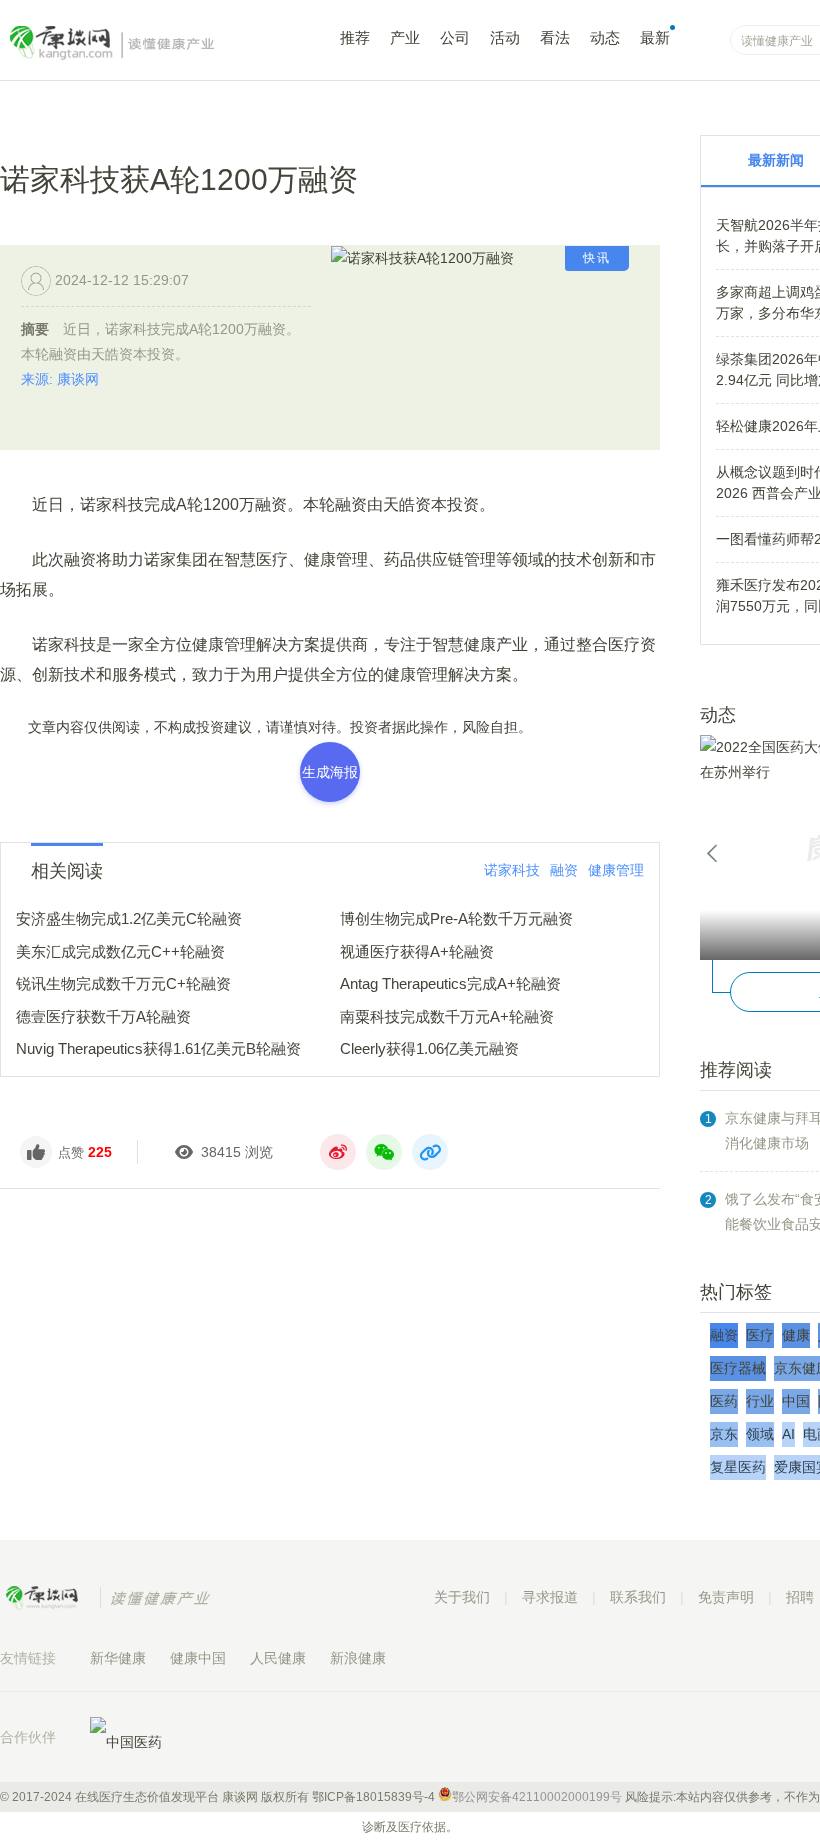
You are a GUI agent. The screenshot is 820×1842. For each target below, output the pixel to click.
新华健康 (118, 1658)
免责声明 (726, 1597)
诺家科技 (512, 870)
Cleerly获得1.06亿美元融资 (429, 1048)
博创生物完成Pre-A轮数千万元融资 (456, 918)
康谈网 (140, 43)
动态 (605, 37)
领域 (760, 1434)
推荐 (355, 37)
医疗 (760, 1335)
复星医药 (738, 1467)
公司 (455, 37)
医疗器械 (738, 1368)
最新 (655, 37)
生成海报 (330, 772)
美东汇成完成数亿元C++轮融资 (120, 951)
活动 (505, 37)
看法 (555, 37)
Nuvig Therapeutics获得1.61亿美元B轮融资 (158, 1048)
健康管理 (616, 870)
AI (788, 1434)
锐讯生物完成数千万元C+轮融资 (123, 983)
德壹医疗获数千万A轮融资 (103, 1016)
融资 (564, 870)
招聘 (800, 1597)
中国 (796, 1401)
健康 (796, 1335)
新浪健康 (358, 1658)
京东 (724, 1434)
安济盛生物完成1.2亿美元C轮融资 (129, 918)
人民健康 (278, 1658)
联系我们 (638, 1597)
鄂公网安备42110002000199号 (537, 1797)
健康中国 (198, 1658)
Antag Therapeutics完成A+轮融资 (450, 983)
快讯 (597, 258)
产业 (405, 37)
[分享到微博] (338, 1152)
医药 (724, 1401)
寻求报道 (550, 1597)
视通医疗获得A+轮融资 (417, 951)
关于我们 (462, 1597)
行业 (760, 1401)
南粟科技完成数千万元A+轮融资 (447, 1016)
